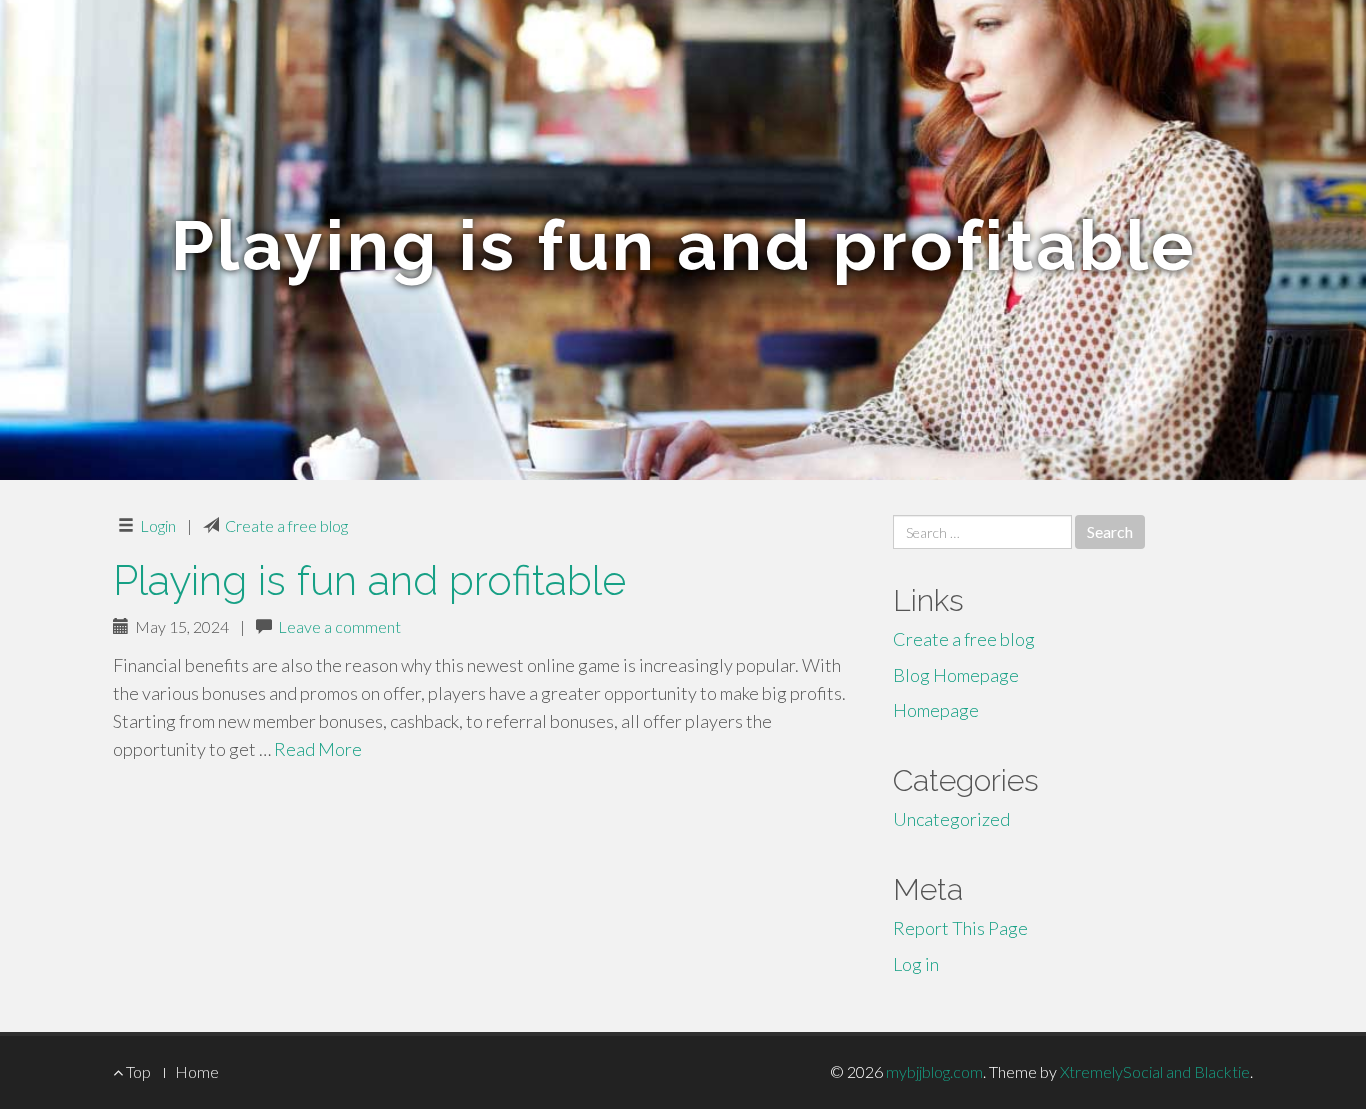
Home (197, 1071)
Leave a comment (339, 626)
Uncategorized (951, 819)
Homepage (936, 710)
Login (158, 525)
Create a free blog (286, 525)
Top (137, 1071)
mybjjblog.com (934, 1071)
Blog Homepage (956, 675)
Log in (916, 964)
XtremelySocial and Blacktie (1155, 1071)
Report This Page (960, 928)
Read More (318, 749)
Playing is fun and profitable (369, 580)
